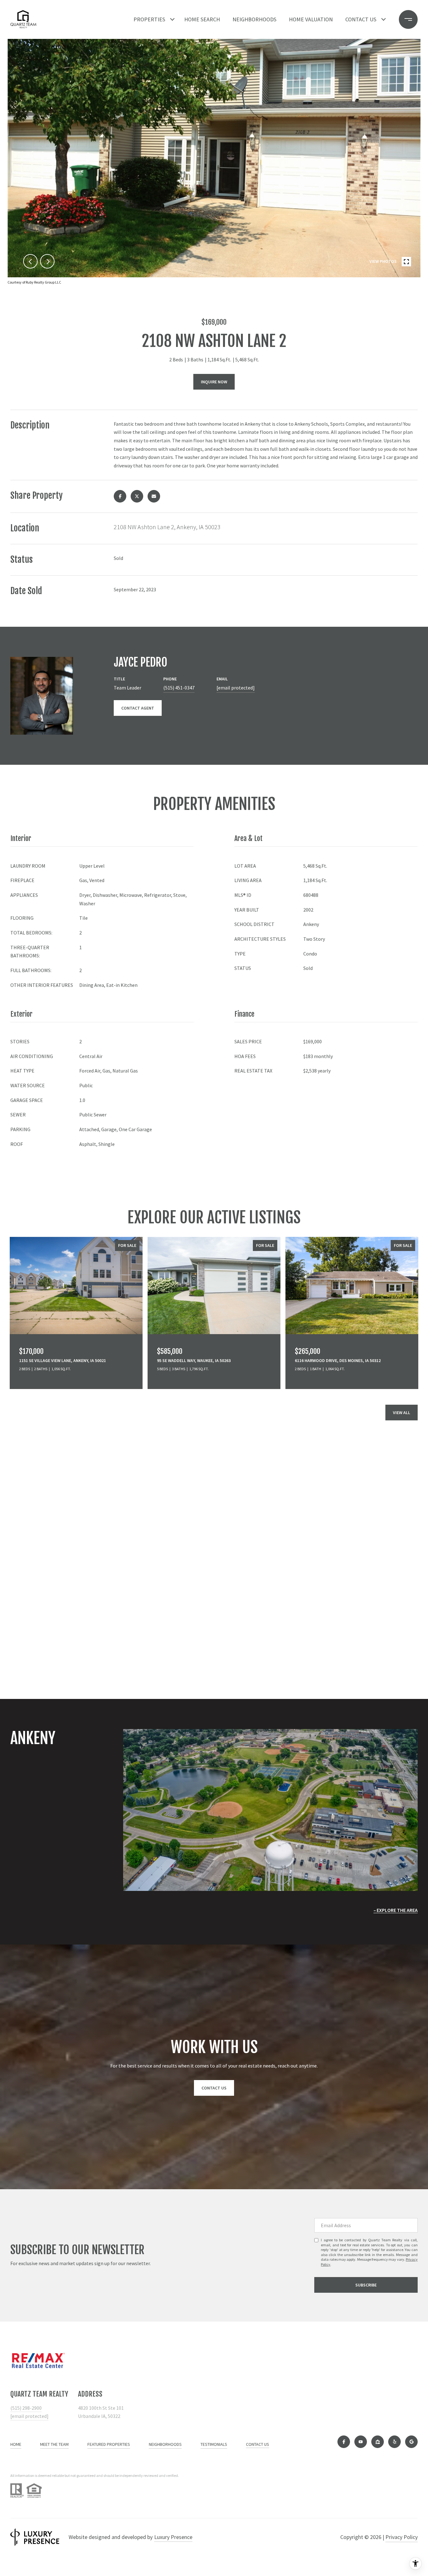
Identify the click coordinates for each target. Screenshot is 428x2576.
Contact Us (361, 19)
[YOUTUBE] (361, 2442)
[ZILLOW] (378, 2442)
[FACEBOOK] (344, 2442)
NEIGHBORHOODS (165, 2444)
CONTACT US (258, 2444)
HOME (16, 2444)
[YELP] (394, 2442)
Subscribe (366, 2285)
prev (30, 261)
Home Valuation (311, 19)
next (47, 261)
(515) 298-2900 (26, 2408)
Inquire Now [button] (214, 382)
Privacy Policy (402, 2537)
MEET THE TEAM (54, 2444)
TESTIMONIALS (214, 2444)
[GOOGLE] (411, 2442)
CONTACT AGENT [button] (138, 708)
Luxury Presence (173, 2537)
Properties (149, 19)
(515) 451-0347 (179, 688)
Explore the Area (397, 1910)
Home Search (202, 19)
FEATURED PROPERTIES (109, 2444)
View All (402, 1413)
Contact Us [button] (214, 2088)
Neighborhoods (254, 19)
